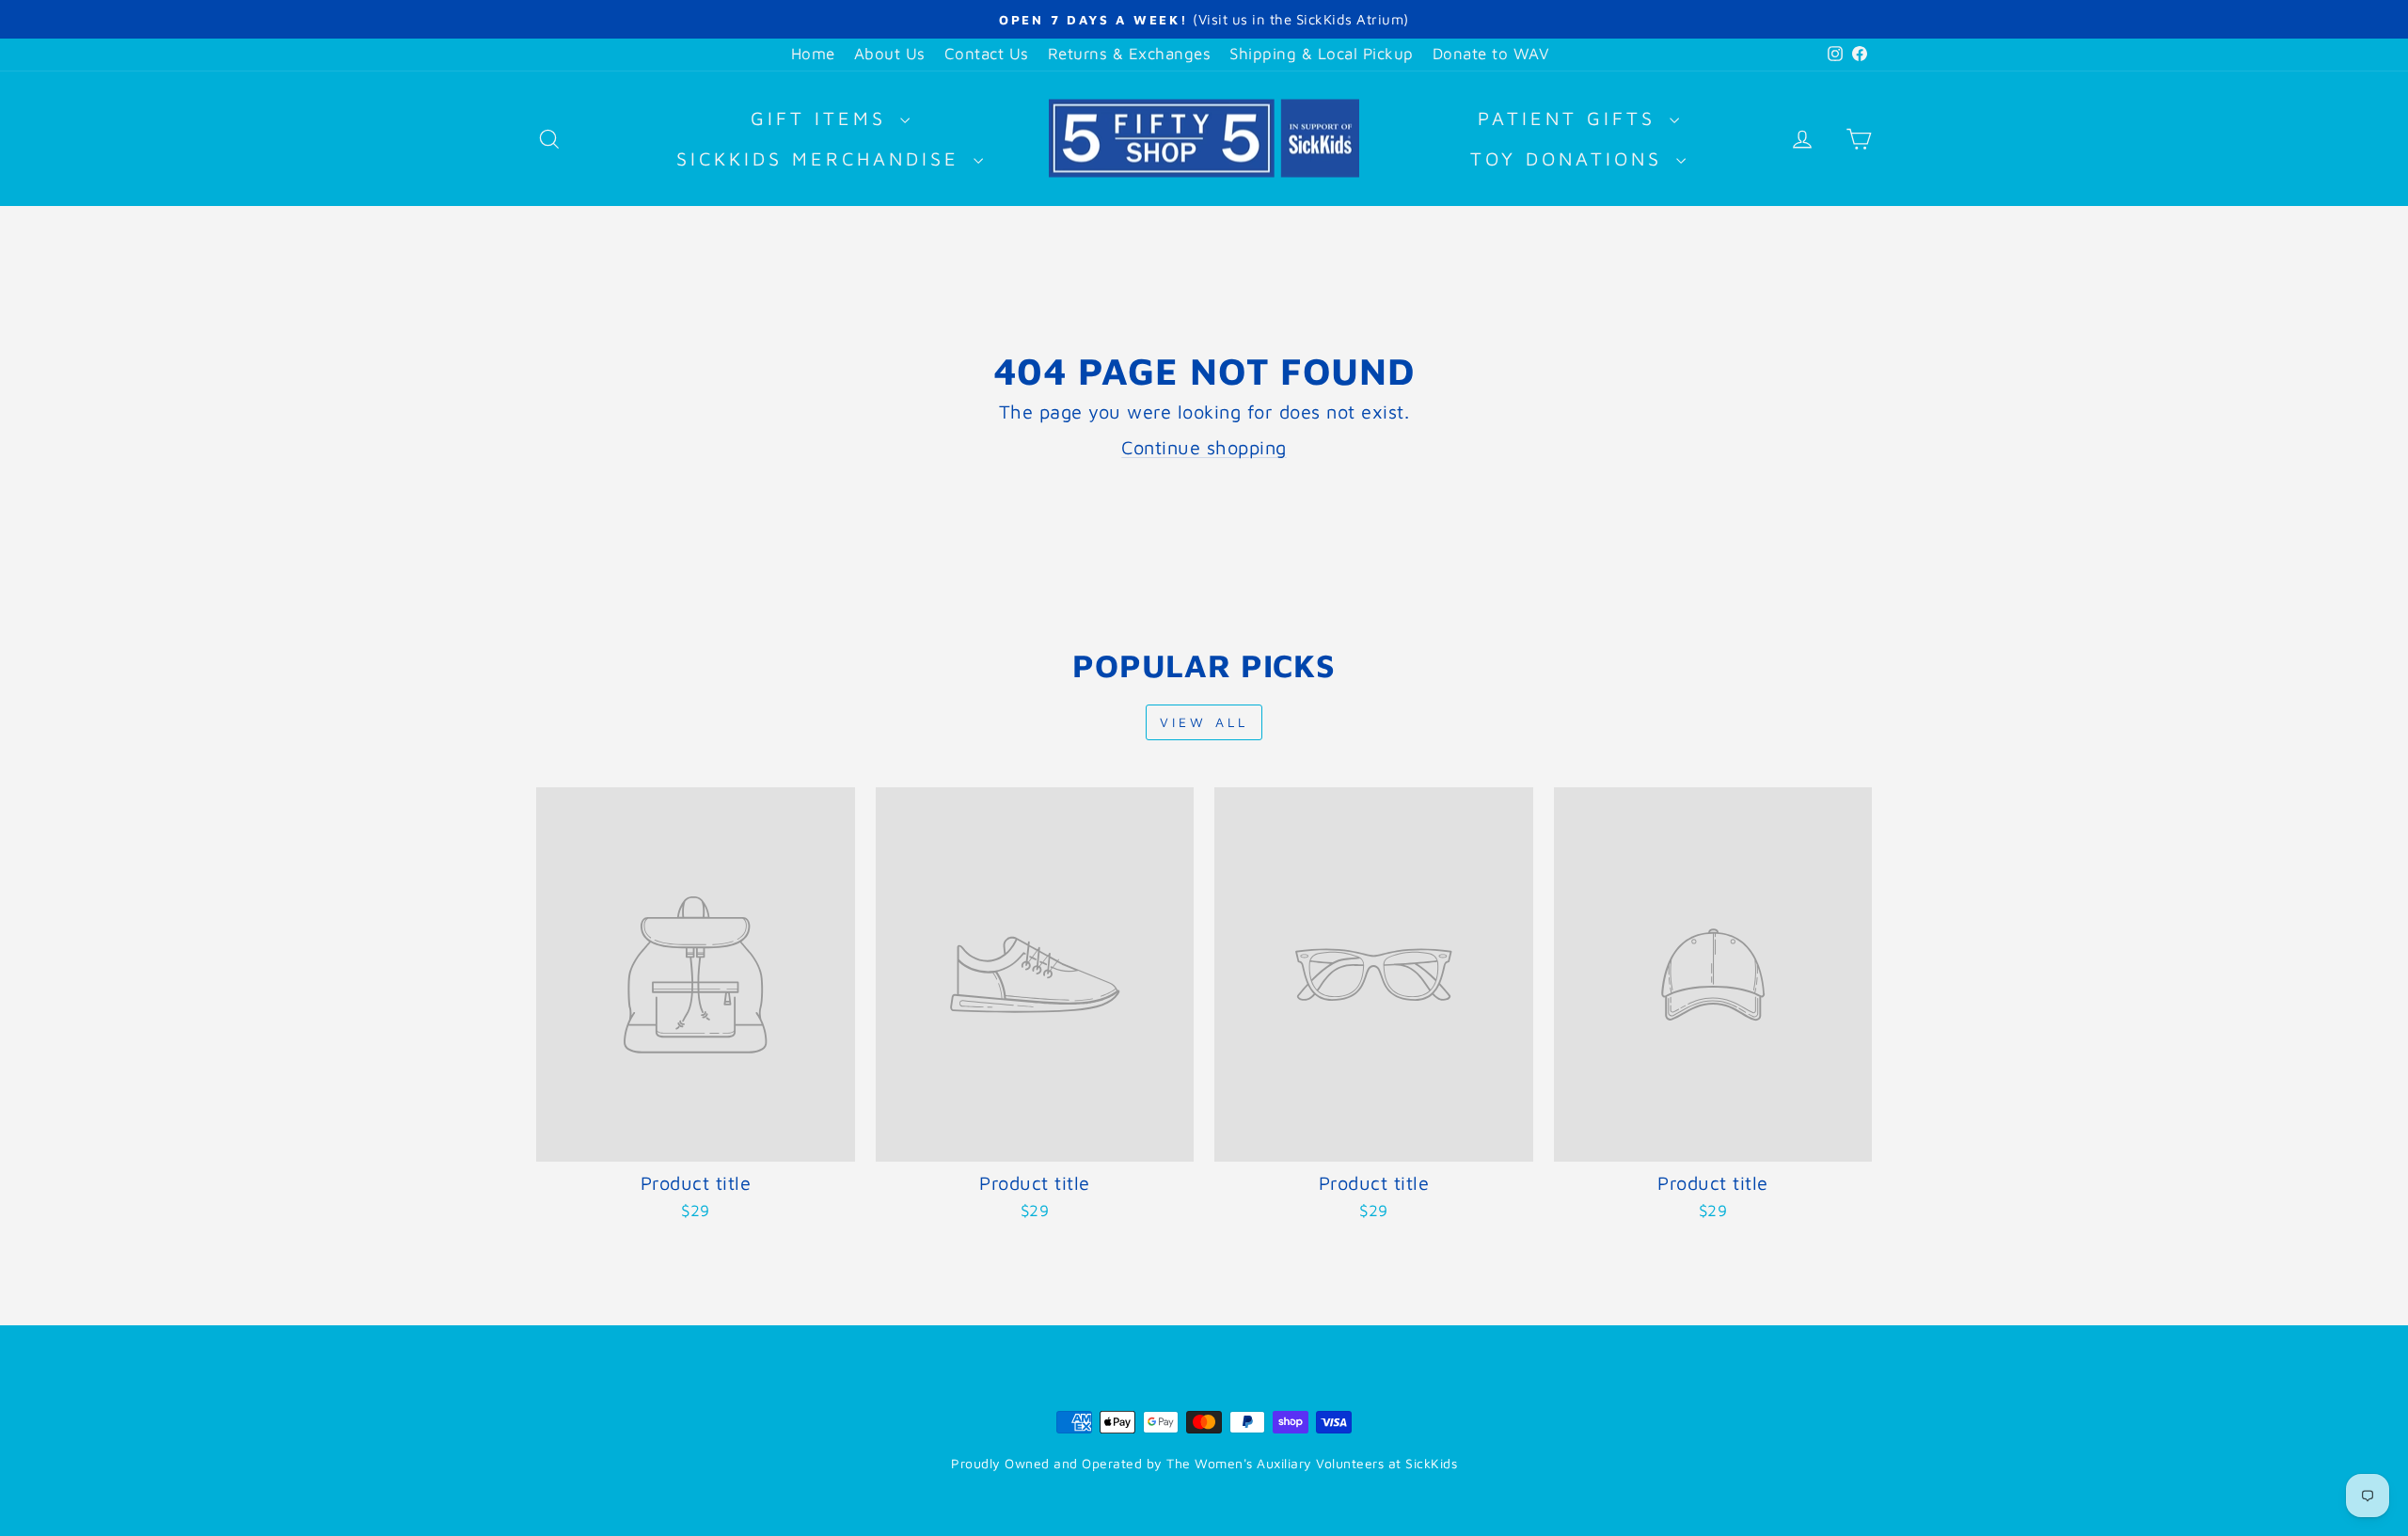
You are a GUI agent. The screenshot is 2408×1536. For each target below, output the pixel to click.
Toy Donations (1571, 158)
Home (813, 54)
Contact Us (987, 54)
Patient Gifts (1571, 118)
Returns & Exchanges (1130, 54)
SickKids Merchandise (823, 158)
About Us (890, 54)
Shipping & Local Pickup (1322, 54)
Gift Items (823, 118)
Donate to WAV (1491, 54)
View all (1204, 722)
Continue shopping (1204, 447)
